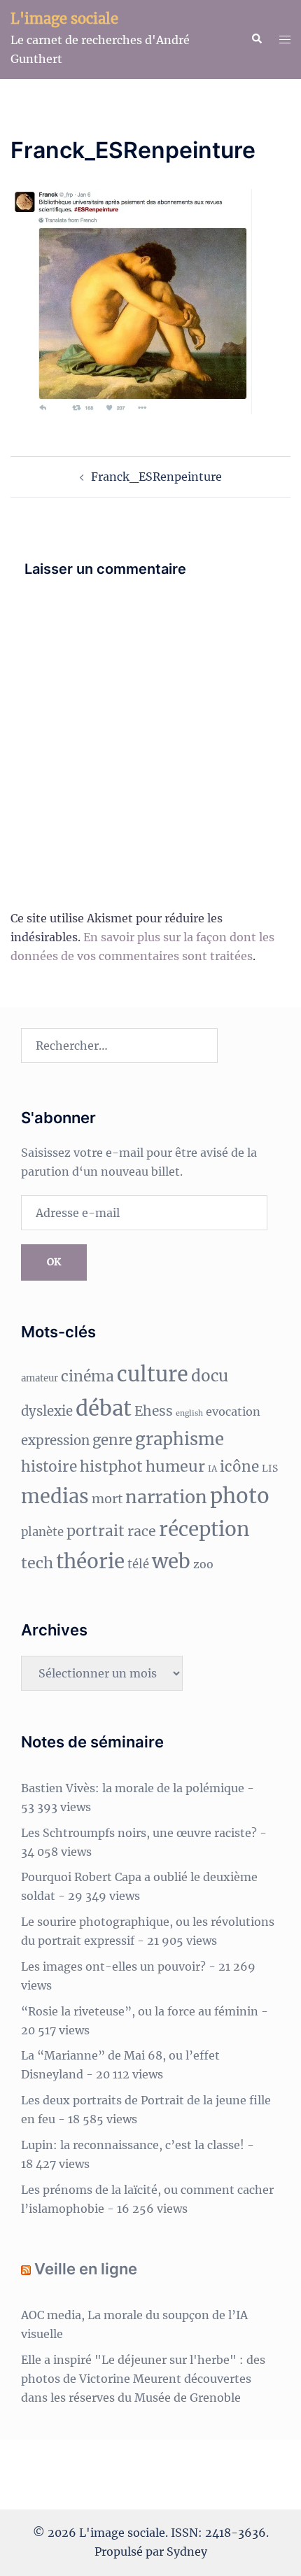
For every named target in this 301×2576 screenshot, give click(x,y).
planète (42, 1532)
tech (37, 1563)
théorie (90, 1562)
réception (204, 1529)
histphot (111, 1466)
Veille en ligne (86, 2269)
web (171, 1562)
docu (210, 1376)
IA (212, 1469)
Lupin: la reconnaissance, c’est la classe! (133, 2145)
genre (112, 1440)
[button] (256, 39)
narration (166, 1497)
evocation (233, 1412)
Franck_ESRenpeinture (156, 477)
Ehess (154, 1411)
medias (55, 1496)
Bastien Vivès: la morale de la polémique (133, 1788)
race (142, 1531)
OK (54, 1262)
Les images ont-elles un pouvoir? (113, 1966)
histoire (49, 1467)
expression (55, 1441)
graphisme (180, 1439)
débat (104, 1408)
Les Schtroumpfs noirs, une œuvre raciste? (139, 1833)
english (189, 1413)
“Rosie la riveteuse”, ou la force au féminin (140, 2011)
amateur (40, 1378)
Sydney (187, 2552)
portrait (96, 1531)
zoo (203, 1564)
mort (107, 1499)
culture (153, 1374)
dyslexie (47, 1411)
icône (239, 1467)
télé (138, 1564)
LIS (270, 1468)
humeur (175, 1466)
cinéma (87, 1376)
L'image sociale (64, 19)
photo (240, 1496)
